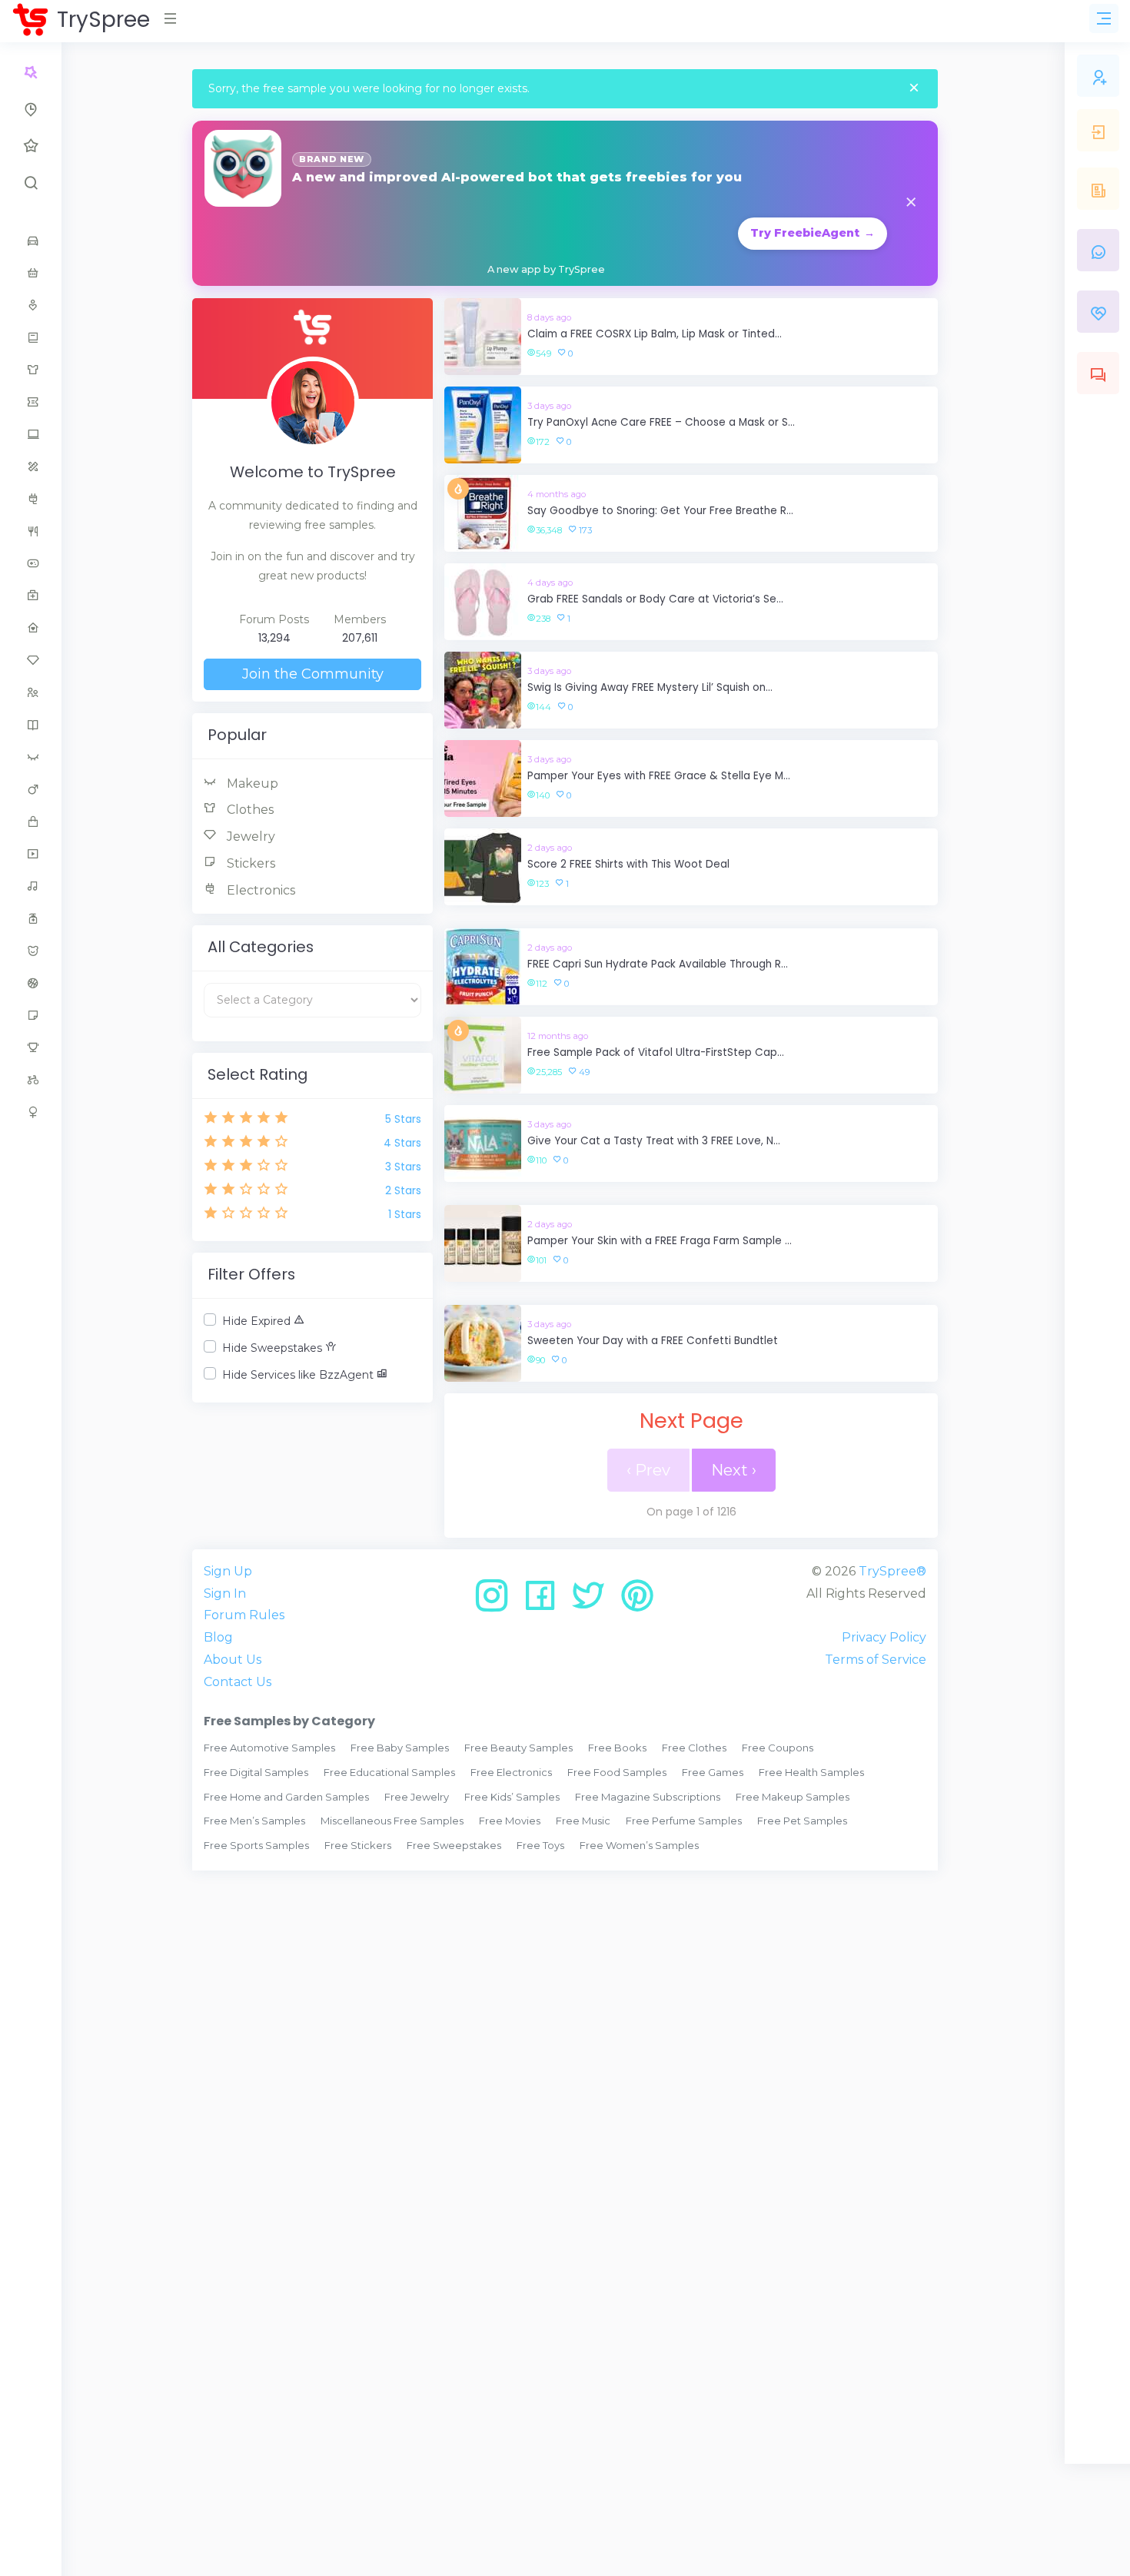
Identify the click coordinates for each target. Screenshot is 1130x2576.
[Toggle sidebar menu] (1104, 18)
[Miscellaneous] (31, 822)
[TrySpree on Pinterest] (637, 1601)
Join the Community (313, 674)
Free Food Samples (617, 1772)
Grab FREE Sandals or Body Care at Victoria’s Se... (655, 599)
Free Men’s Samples (254, 1821)
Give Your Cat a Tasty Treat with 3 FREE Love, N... (654, 1141)
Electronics (259, 890)
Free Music (583, 1821)
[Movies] (31, 854)
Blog (218, 1637)
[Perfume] (31, 918)
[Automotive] (31, 241)
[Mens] (31, 789)
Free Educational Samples (389, 1772)
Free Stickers (358, 1845)
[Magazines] (31, 725)
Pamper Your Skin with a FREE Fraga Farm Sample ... (660, 1241)
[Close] (914, 89)
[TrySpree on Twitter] (594, 1601)
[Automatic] (31, 72)
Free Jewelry (417, 1797)
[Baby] (31, 273)
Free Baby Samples (400, 1748)
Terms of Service (876, 1660)
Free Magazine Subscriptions (648, 1797)
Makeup (251, 783)
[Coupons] (31, 402)
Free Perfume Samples (684, 1821)
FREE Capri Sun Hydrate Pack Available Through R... (658, 964)
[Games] (31, 563)
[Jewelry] (31, 660)
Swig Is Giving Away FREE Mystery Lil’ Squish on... (650, 687)
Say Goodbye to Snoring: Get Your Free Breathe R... (660, 511)
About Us (233, 1660)
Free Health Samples (811, 1772)
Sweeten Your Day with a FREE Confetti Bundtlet (653, 1341)
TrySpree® (892, 1571)
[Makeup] (31, 757)
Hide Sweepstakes (274, 1348)
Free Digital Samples (256, 1772)
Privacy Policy (884, 1637)
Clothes (249, 810)
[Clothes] (31, 370)
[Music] (31, 886)
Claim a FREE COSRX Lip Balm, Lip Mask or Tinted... (655, 334)
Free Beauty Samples (518, 1748)
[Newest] (31, 109)
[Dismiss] (911, 203)
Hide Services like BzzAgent (299, 1375)
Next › (734, 1470)
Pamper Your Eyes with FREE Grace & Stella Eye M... (659, 776)
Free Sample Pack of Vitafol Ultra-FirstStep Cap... (656, 1052)
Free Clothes (694, 1748)
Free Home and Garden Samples (286, 1797)
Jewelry (249, 837)
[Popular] (31, 146)
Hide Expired (258, 1321)
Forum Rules (244, 1615)
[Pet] (31, 951)
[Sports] (31, 983)
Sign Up (228, 1571)
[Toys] (31, 1080)
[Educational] (31, 466)
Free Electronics (511, 1772)
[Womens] (31, 1112)
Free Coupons (778, 1748)
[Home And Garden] (31, 628)
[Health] (31, 596)
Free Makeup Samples (793, 1797)
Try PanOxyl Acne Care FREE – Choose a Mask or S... (661, 422)
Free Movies (510, 1821)
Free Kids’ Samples (512, 1797)
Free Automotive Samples (269, 1748)
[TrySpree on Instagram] (497, 1601)
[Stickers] (31, 1015)
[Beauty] (31, 305)
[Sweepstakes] (31, 1047)
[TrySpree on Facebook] (545, 1601)
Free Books (617, 1748)
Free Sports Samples (256, 1845)
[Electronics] (31, 499)
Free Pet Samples (802, 1821)
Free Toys (540, 1845)
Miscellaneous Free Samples (392, 1821)
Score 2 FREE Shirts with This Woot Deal (628, 864)
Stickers (249, 863)
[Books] (31, 337)
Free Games (713, 1772)
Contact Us (238, 1682)
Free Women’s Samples (639, 1845)
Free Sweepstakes (454, 1845)
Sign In (225, 1593)
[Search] (31, 183)
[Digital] (31, 434)
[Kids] (31, 692)
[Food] (31, 531)
